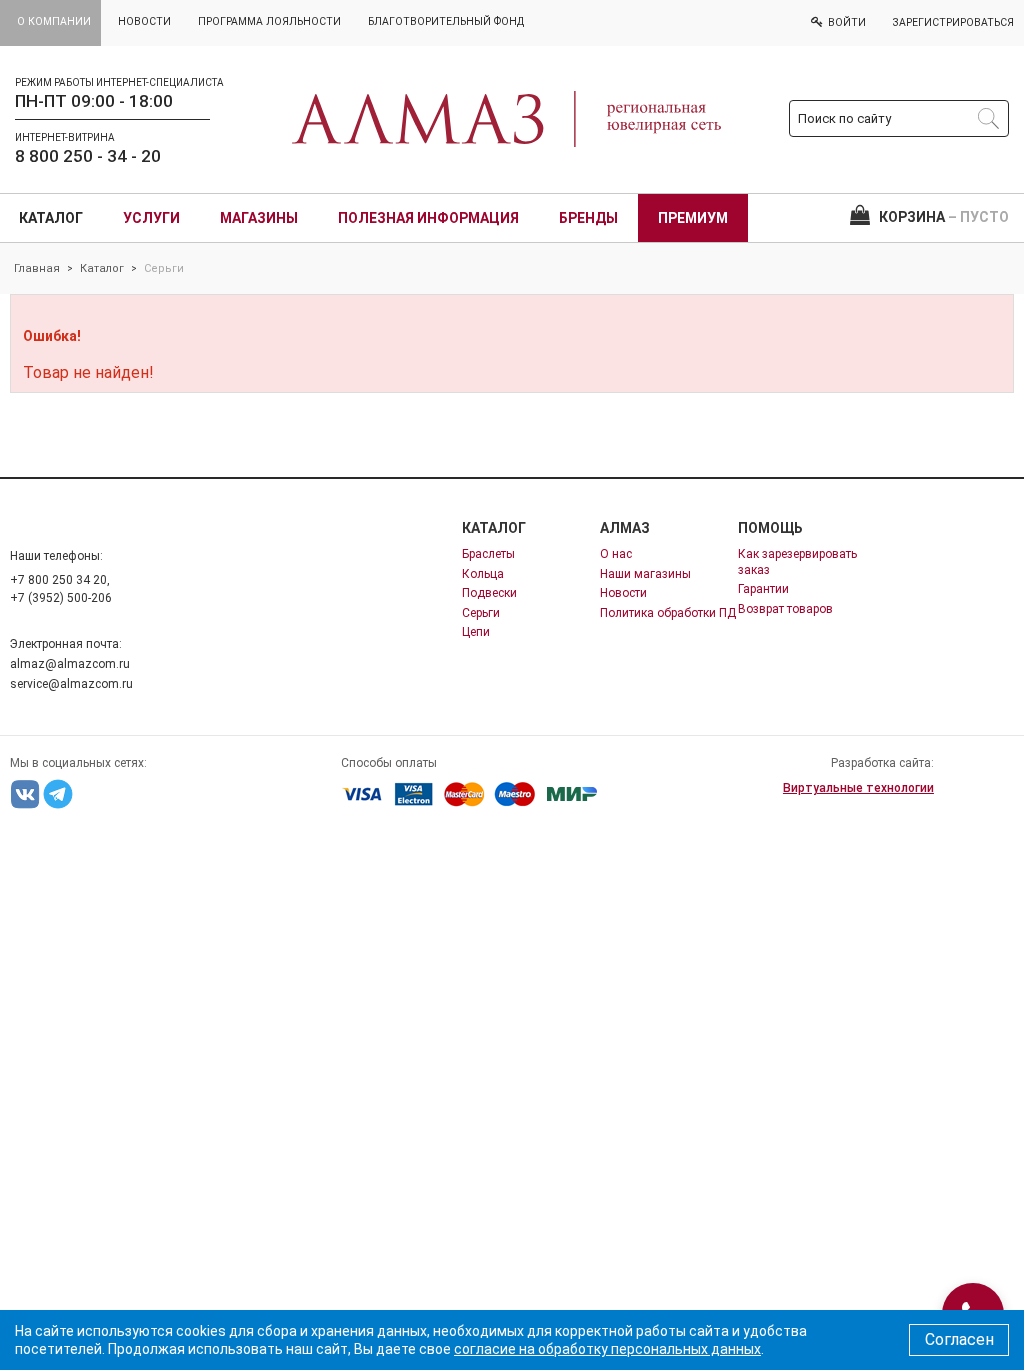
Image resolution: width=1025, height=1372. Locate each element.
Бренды (588, 218)
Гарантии (763, 589)
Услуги (151, 218)
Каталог (51, 218)
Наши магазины (645, 574)
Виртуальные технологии (858, 788)
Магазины (259, 218)
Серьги (481, 613)
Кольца (483, 574)
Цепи (476, 632)
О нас (616, 554)
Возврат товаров (785, 609)
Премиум (693, 218)
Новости (623, 593)
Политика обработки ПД (668, 613)
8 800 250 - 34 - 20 (88, 156)
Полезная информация (428, 218)
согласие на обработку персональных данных (607, 1349)
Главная (37, 268)
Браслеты (488, 554)
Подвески (489, 593)
